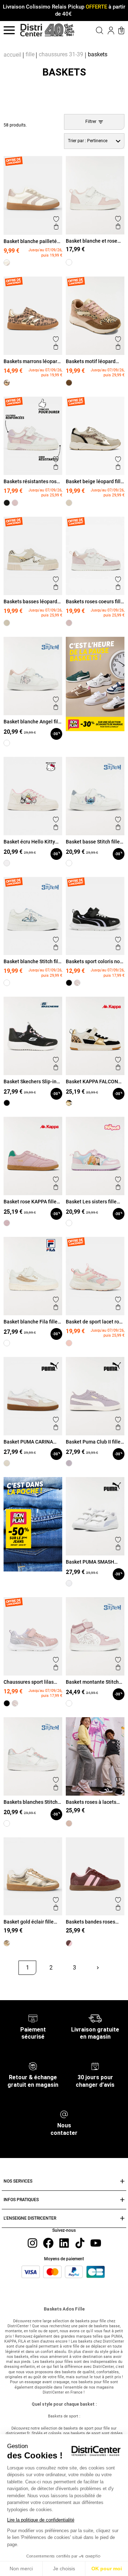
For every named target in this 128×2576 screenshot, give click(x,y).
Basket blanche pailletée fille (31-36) (32, 241)
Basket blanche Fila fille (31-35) (31, 1322)
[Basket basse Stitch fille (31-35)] (69, 863)
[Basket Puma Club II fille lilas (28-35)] (69, 1463)
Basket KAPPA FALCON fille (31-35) (92, 1081)
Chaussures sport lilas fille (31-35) (29, 1682)
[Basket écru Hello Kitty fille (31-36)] (7, 863)
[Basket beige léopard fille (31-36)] (69, 503)
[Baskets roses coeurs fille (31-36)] (69, 623)
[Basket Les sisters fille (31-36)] (69, 1223)
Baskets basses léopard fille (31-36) (30, 602)
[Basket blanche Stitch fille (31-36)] (7, 983)
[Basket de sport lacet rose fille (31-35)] (69, 1343)
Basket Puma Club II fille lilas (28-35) (93, 1442)
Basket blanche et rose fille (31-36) (92, 241)
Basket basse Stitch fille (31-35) (93, 842)
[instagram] (32, 2243)
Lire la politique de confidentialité (41, 2520)
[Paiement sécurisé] (33, 2018)
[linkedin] (64, 2243)
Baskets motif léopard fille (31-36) (91, 361)
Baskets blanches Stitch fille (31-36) (31, 1802)
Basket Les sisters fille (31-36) (91, 1202)
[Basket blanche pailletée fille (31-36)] (7, 263)
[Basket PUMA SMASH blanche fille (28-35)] (69, 1583)
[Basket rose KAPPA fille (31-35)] (7, 1223)
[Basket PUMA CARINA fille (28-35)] (7, 1463)
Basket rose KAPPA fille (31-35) (30, 1202)
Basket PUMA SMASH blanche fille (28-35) (90, 1562)
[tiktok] (80, 2243)
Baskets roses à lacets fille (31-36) (91, 1802)
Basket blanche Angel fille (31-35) (33, 722)
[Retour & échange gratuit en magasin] (33, 2066)
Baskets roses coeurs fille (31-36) (95, 602)
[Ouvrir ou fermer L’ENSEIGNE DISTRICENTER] (122, 2218)
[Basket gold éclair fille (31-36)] (7, 1943)
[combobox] (94, 141)
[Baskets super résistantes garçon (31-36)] (7, 503)
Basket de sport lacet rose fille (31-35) (95, 1322)
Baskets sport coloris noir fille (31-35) (94, 961)
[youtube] (96, 2243)
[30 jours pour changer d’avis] (95, 2066)
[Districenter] (31, 30)
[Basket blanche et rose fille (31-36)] (69, 262)
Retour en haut (27, 1984)
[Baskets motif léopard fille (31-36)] (69, 383)
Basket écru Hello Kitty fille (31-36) (29, 842)
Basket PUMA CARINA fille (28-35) (28, 1442)
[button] (95, 30)
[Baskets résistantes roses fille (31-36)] (15, 503)
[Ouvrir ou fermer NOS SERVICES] (122, 2181)
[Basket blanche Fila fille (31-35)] (7, 1343)
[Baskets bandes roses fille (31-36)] (69, 1943)
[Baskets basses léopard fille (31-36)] (7, 623)
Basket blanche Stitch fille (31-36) (33, 961)
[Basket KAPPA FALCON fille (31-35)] (69, 1103)
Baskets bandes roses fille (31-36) (90, 1922)
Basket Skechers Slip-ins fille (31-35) (31, 1081)
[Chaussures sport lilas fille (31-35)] (77, 983)
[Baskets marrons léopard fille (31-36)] (7, 383)
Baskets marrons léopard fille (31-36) (32, 361)
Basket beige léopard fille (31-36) (95, 481)
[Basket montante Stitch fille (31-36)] (69, 1703)
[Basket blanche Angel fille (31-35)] (7, 743)
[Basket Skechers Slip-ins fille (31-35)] (7, 1103)
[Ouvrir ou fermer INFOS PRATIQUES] (122, 2200)
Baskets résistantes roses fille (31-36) (33, 481)
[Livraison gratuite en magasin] (95, 2018)
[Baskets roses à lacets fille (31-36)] (69, 1823)
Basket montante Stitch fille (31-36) (92, 1682)
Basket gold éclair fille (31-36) (29, 1922)
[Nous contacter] (64, 2114)
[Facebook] (48, 2243)
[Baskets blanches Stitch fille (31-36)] (7, 1823)
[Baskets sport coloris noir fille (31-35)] (69, 983)
